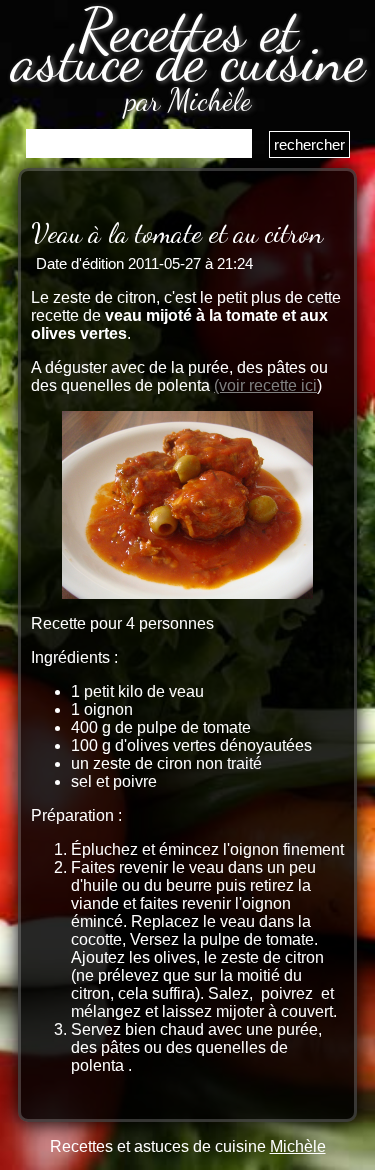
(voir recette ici (265, 385)
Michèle (298, 1146)
